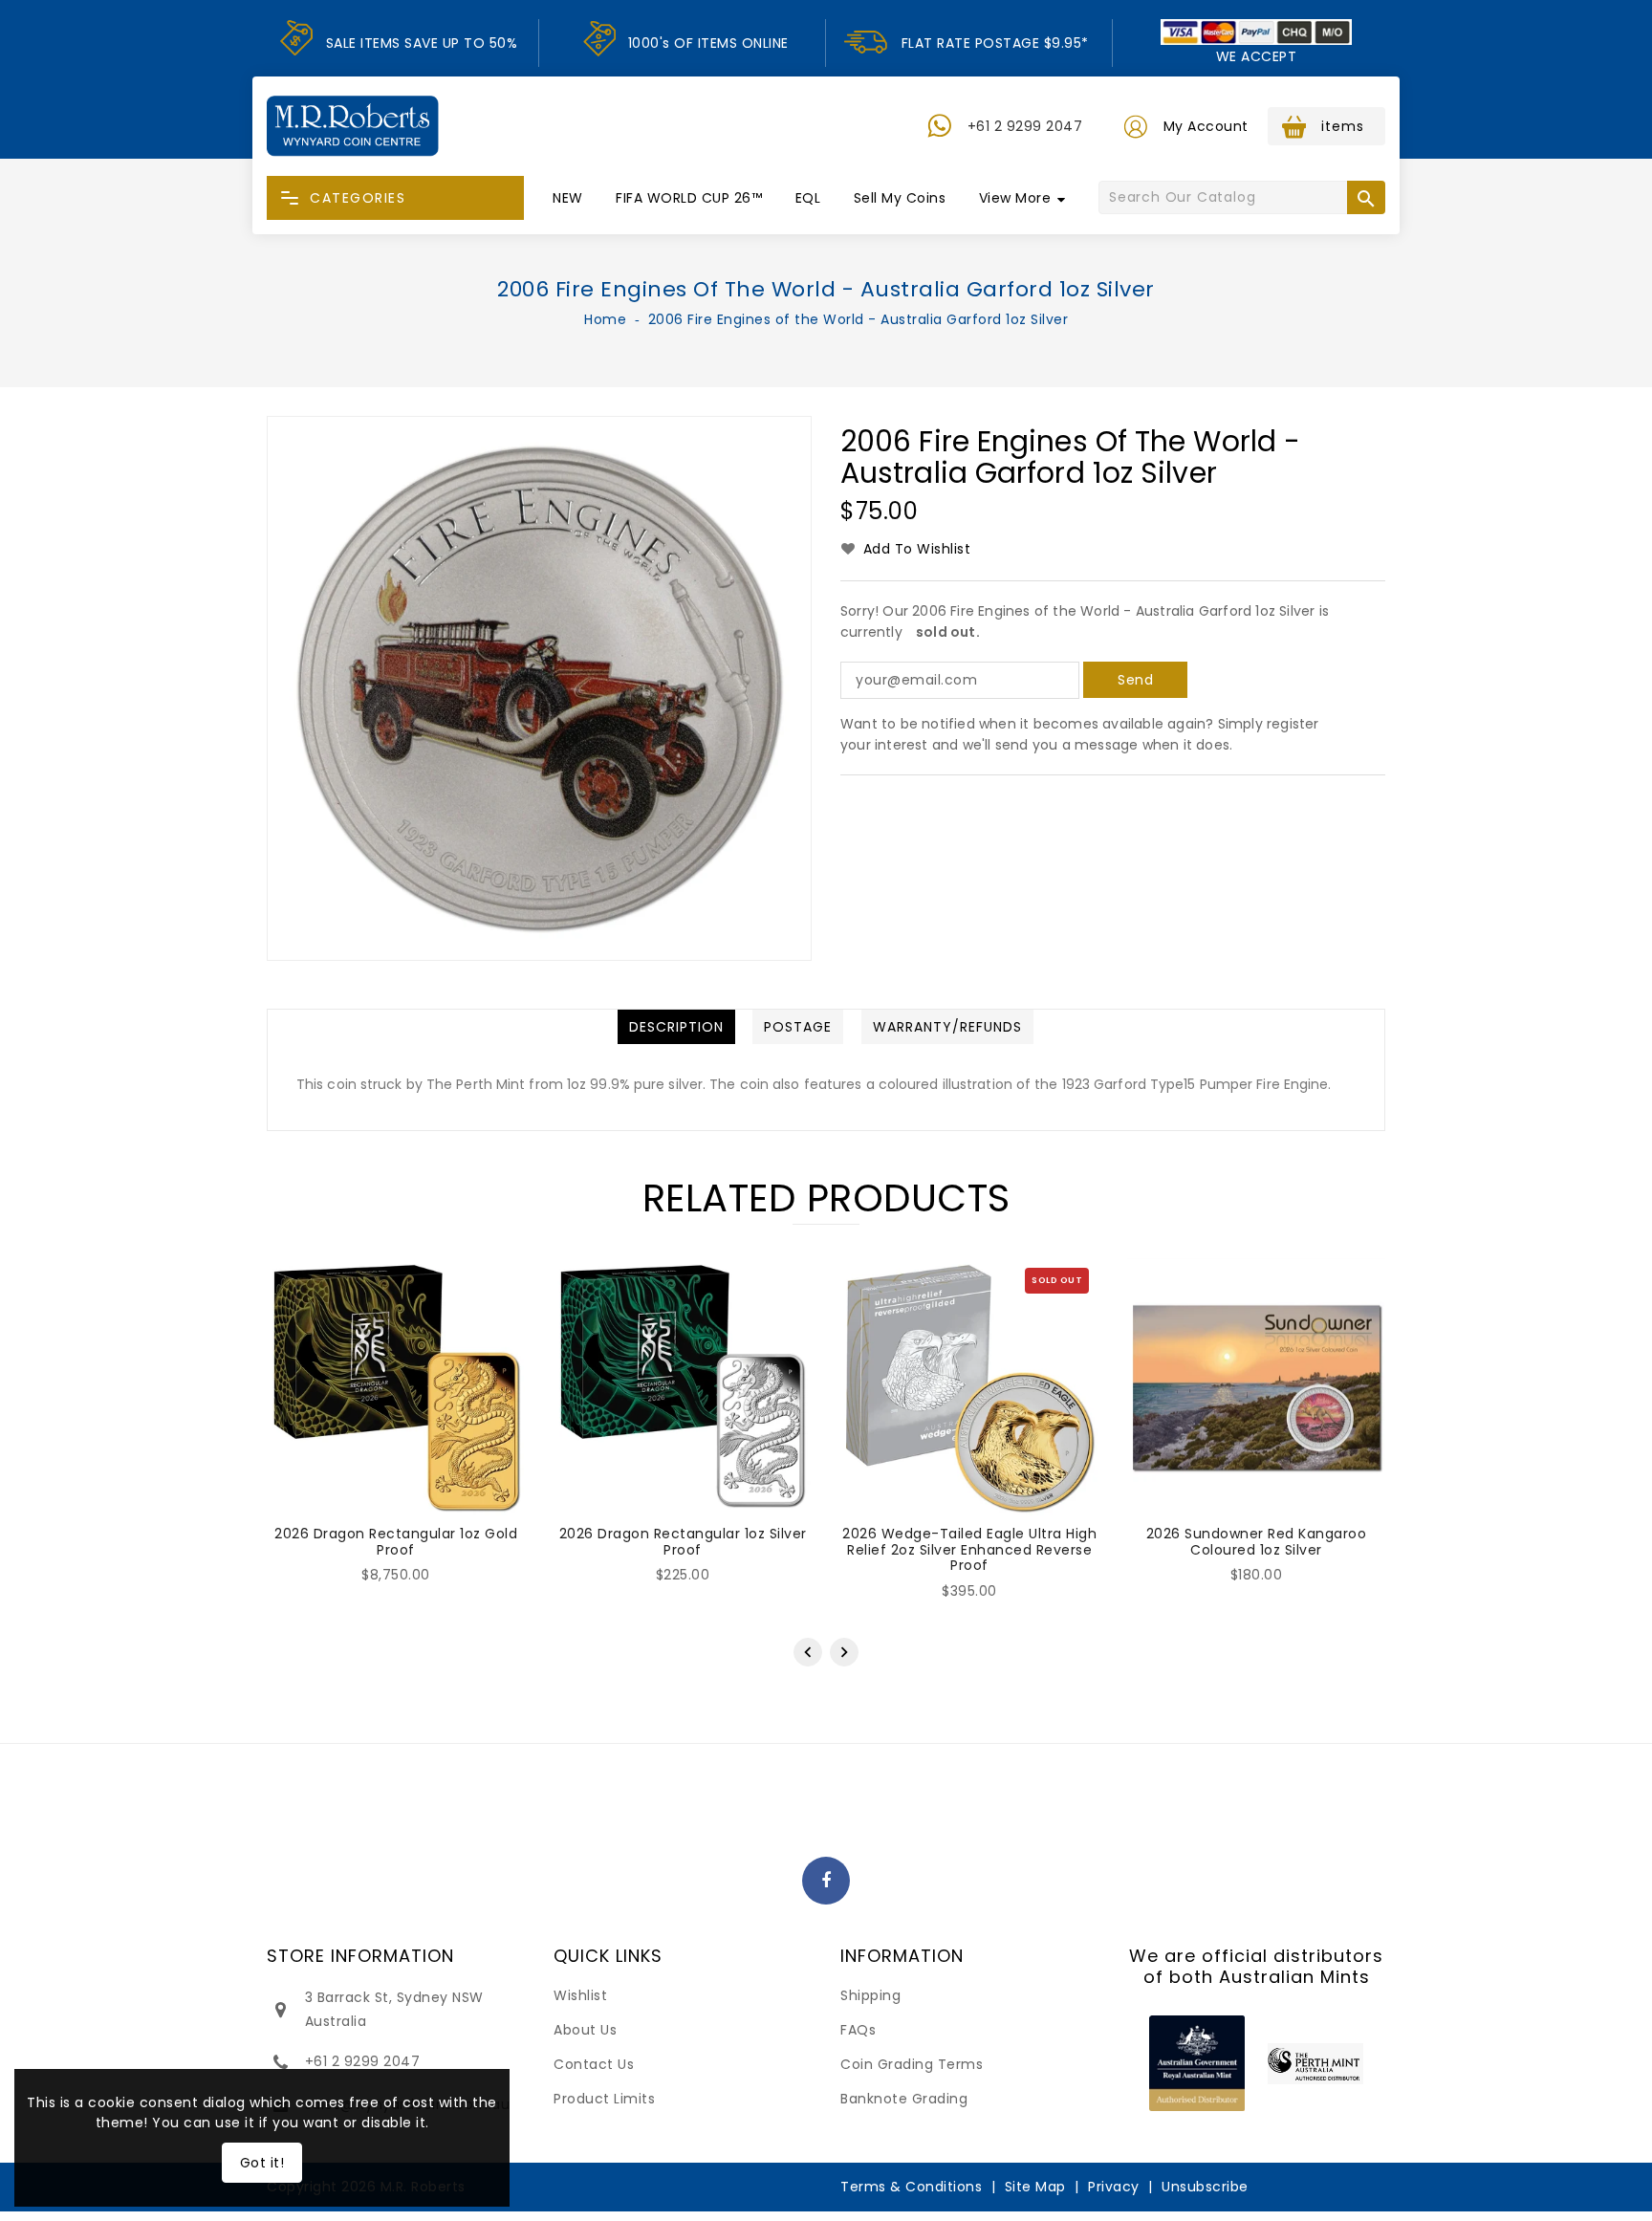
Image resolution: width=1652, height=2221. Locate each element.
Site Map (1035, 2187)
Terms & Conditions (911, 2187)
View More (1015, 198)
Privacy (1114, 2187)
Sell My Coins (900, 198)
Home (605, 319)
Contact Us (594, 2064)
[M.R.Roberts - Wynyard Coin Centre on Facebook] (826, 1882)
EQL (808, 198)
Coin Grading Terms (912, 2064)
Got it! (262, 2163)
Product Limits (604, 2099)
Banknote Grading (904, 2099)
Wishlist (580, 1995)
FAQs (858, 2030)
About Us (585, 2030)
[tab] (676, 1027)
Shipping (870, 1995)
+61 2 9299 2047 (1025, 126)
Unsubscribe (1205, 2187)
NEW (568, 198)
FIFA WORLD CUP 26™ (689, 198)
